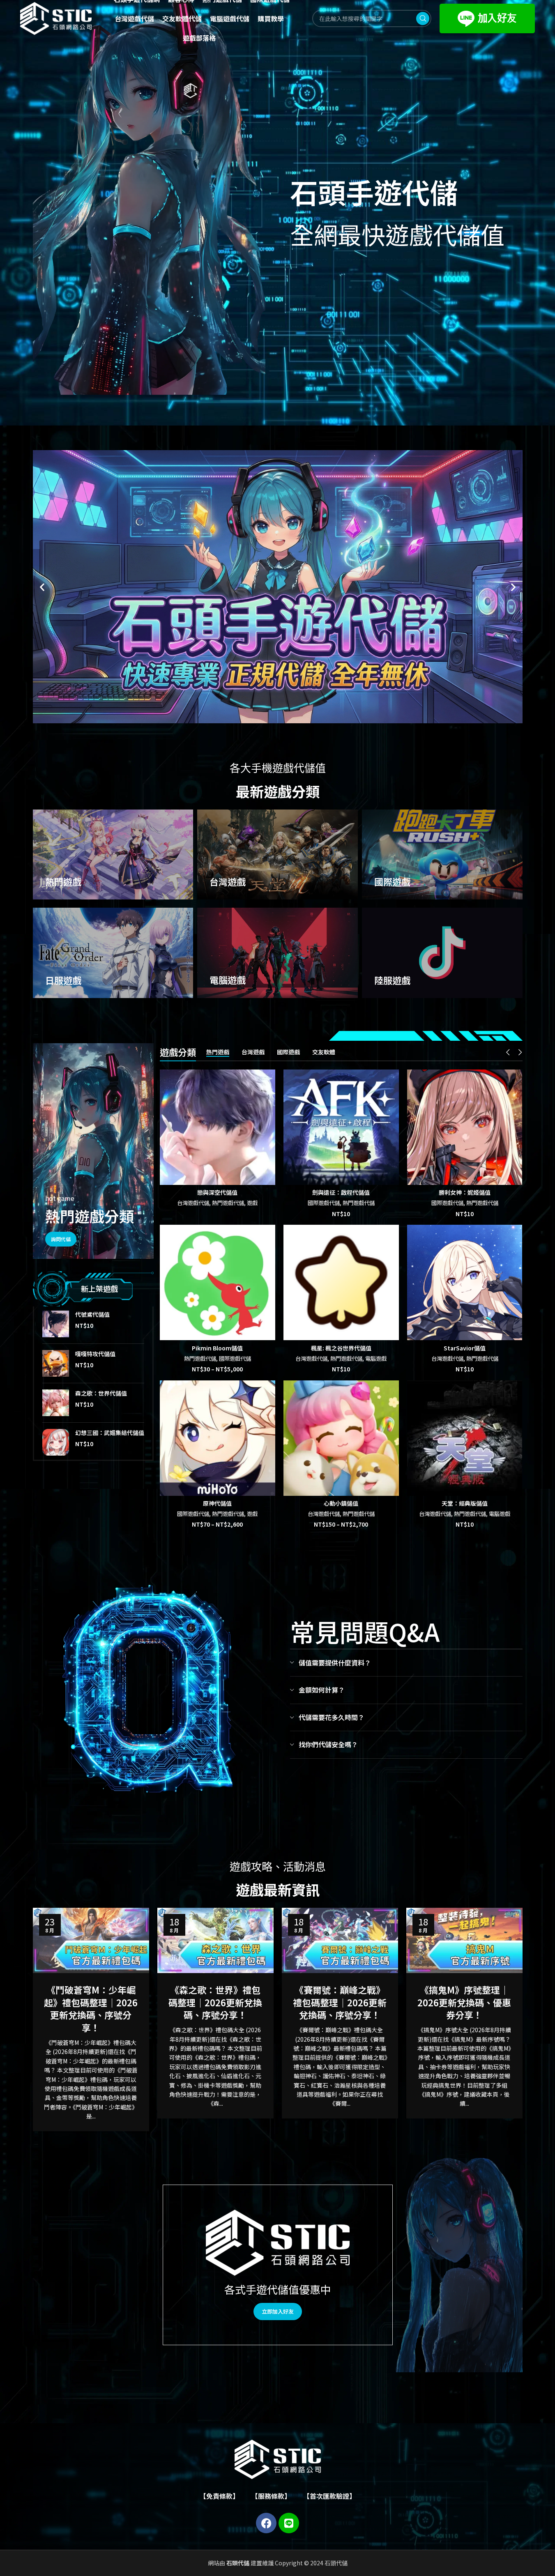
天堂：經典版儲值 (465, 1503)
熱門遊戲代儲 (228, 1203)
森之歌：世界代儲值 (101, 1393)
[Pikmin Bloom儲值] (218, 1282)
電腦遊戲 (376, 1358)
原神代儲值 (217, 1503)
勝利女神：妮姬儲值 (465, 1192)
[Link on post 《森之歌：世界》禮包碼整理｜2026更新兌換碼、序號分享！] (215, 1940)
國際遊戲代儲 (324, 1203)
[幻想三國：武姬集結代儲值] (56, 1442)
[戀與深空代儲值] (218, 1127)
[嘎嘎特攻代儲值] (56, 1363)
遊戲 (252, 1203)
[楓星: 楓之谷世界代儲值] (341, 1282)
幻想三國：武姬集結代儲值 (110, 1433)
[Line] (289, 2523)
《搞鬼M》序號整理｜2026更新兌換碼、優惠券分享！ (464, 2002)
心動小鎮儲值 (341, 1503)
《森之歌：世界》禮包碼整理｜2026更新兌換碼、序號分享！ (215, 2002)
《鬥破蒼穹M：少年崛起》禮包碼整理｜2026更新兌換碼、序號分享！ (91, 2008)
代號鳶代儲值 (92, 1314)
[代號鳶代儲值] (56, 1324)
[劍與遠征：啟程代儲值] (341, 1127)
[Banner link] (113, 855)
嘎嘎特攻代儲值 (95, 1354)
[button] (42, 587)
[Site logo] (56, 18)
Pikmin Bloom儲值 (217, 1348)
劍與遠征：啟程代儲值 (341, 1192)
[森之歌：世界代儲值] (56, 1403)
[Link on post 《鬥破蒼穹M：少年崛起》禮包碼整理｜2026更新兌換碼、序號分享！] (91, 1940)
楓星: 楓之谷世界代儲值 (341, 1348)
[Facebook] (266, 2523)
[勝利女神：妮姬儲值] (465, 1127)
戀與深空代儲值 (217, 1192)
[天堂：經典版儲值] (465, 1438)
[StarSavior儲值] (465, 1282)
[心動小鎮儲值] (341, 1438)
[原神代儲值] (218, 1438)
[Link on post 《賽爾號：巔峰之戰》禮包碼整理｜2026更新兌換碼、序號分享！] (340, 1940)
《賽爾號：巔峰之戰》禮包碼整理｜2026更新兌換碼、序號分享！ (340, 2002)
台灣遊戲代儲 (193, 1203)
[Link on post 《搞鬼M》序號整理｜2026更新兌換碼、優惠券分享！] (464, 1940)
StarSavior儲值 (465, 1348)
